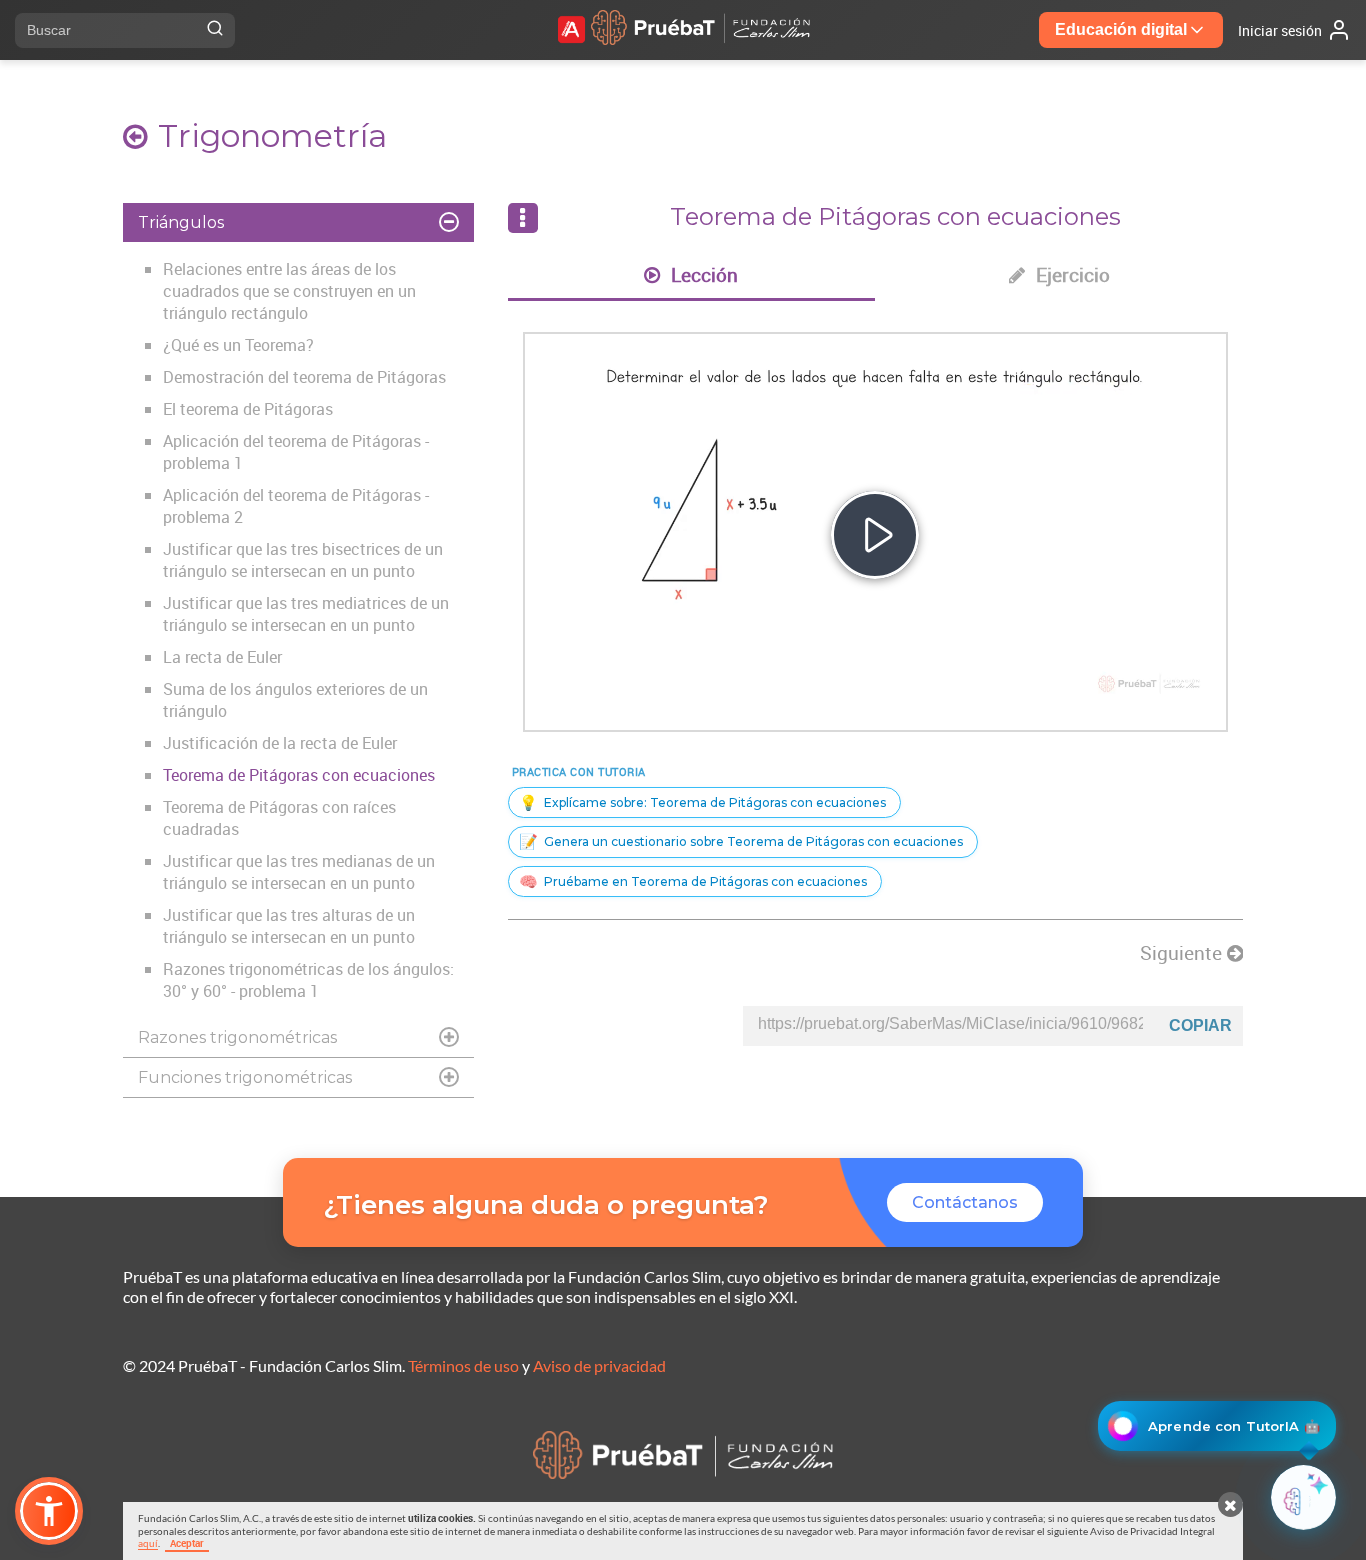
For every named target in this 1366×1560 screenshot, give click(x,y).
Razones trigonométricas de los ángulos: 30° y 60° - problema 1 (308, 980)
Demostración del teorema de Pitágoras (304, 377)
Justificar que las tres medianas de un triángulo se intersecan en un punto (299, 872)
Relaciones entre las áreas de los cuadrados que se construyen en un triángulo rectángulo (289, 291)
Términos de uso (463, 1365)
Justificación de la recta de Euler (280, 743)
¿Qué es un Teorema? (238, 345)
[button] (49, 1511)
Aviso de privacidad (599, 1365)
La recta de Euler (222, 657)
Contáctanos (965, 1202)
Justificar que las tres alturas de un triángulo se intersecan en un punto (289, 926)
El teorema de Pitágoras (248, 409)
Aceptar (187, 1543)
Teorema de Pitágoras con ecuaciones (299, 775)
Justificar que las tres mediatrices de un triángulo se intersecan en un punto (306, 614)
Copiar (1200, 1025)
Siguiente (1183, 953)
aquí (148, 1543)
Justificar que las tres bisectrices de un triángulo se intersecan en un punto (303, 560)
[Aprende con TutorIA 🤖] (1303, 1497)
